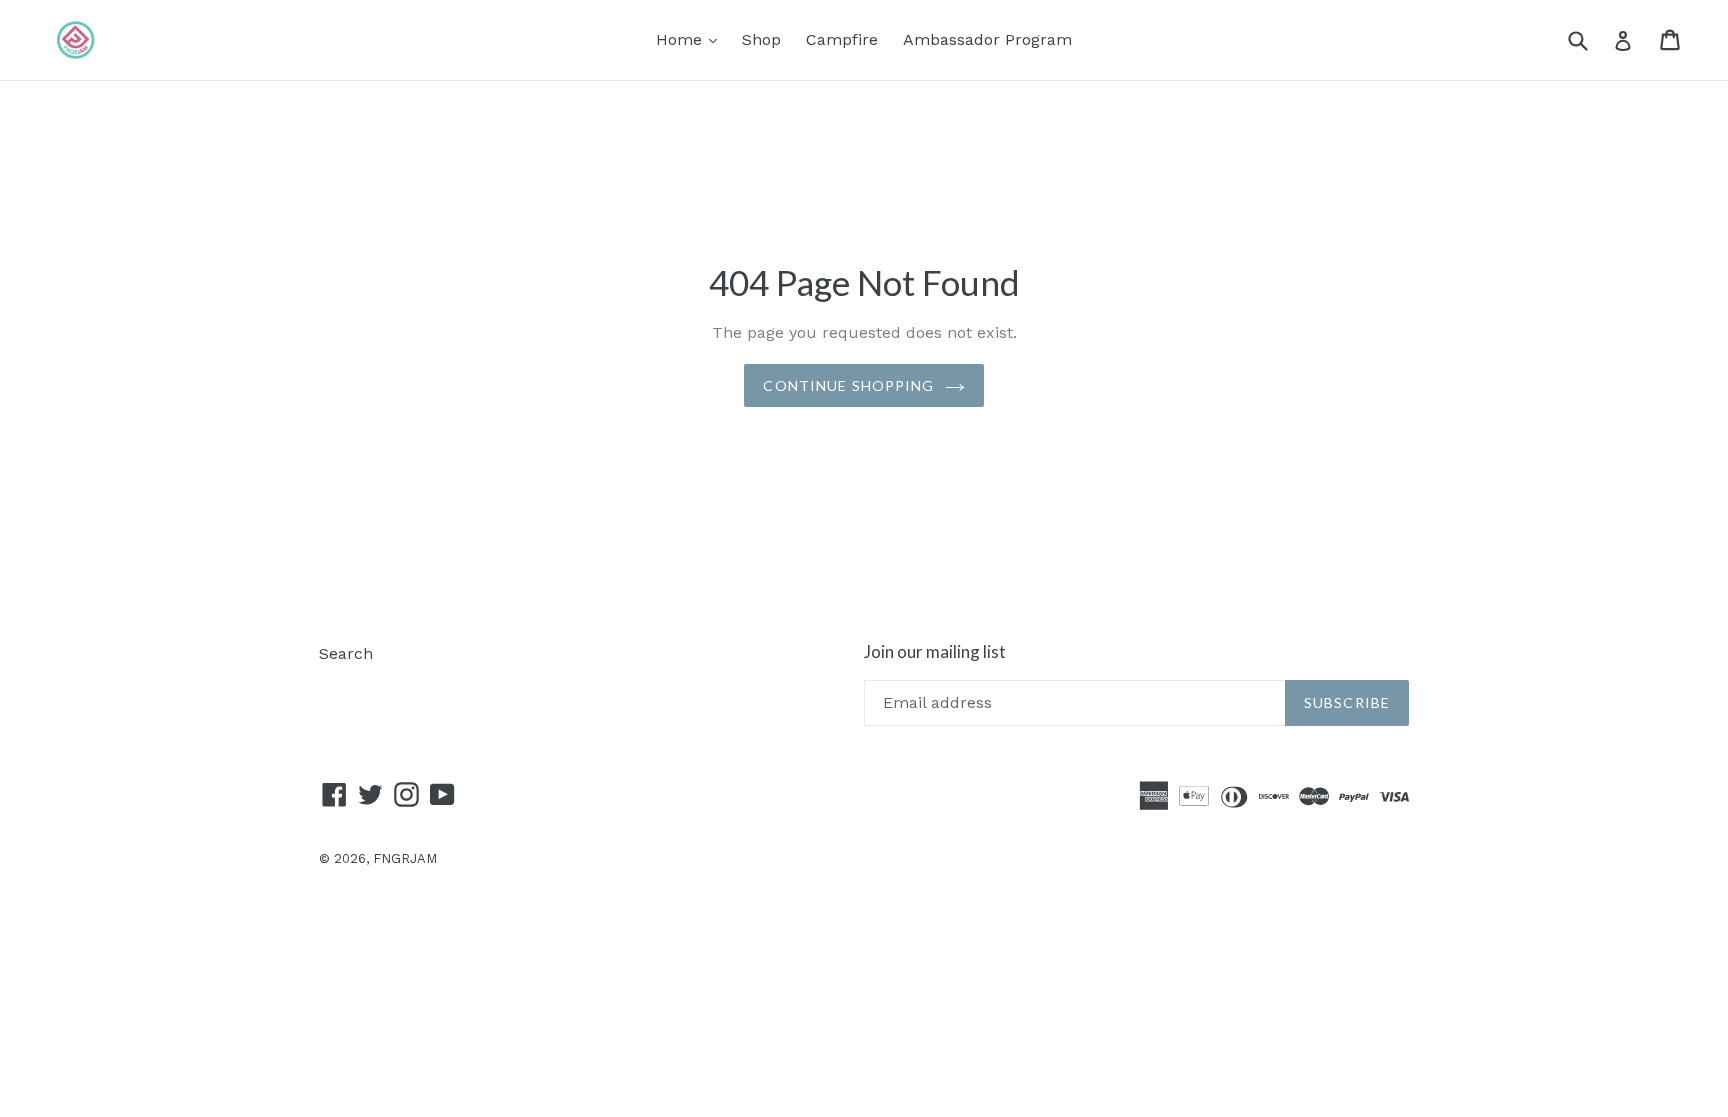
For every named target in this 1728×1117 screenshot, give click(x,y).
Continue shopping (848, 385)
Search (346, 653)
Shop (761, 39)
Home (691, 39)
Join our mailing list (935, 652)
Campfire (842, 39)
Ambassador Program (987, 39)
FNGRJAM (405, 858)
